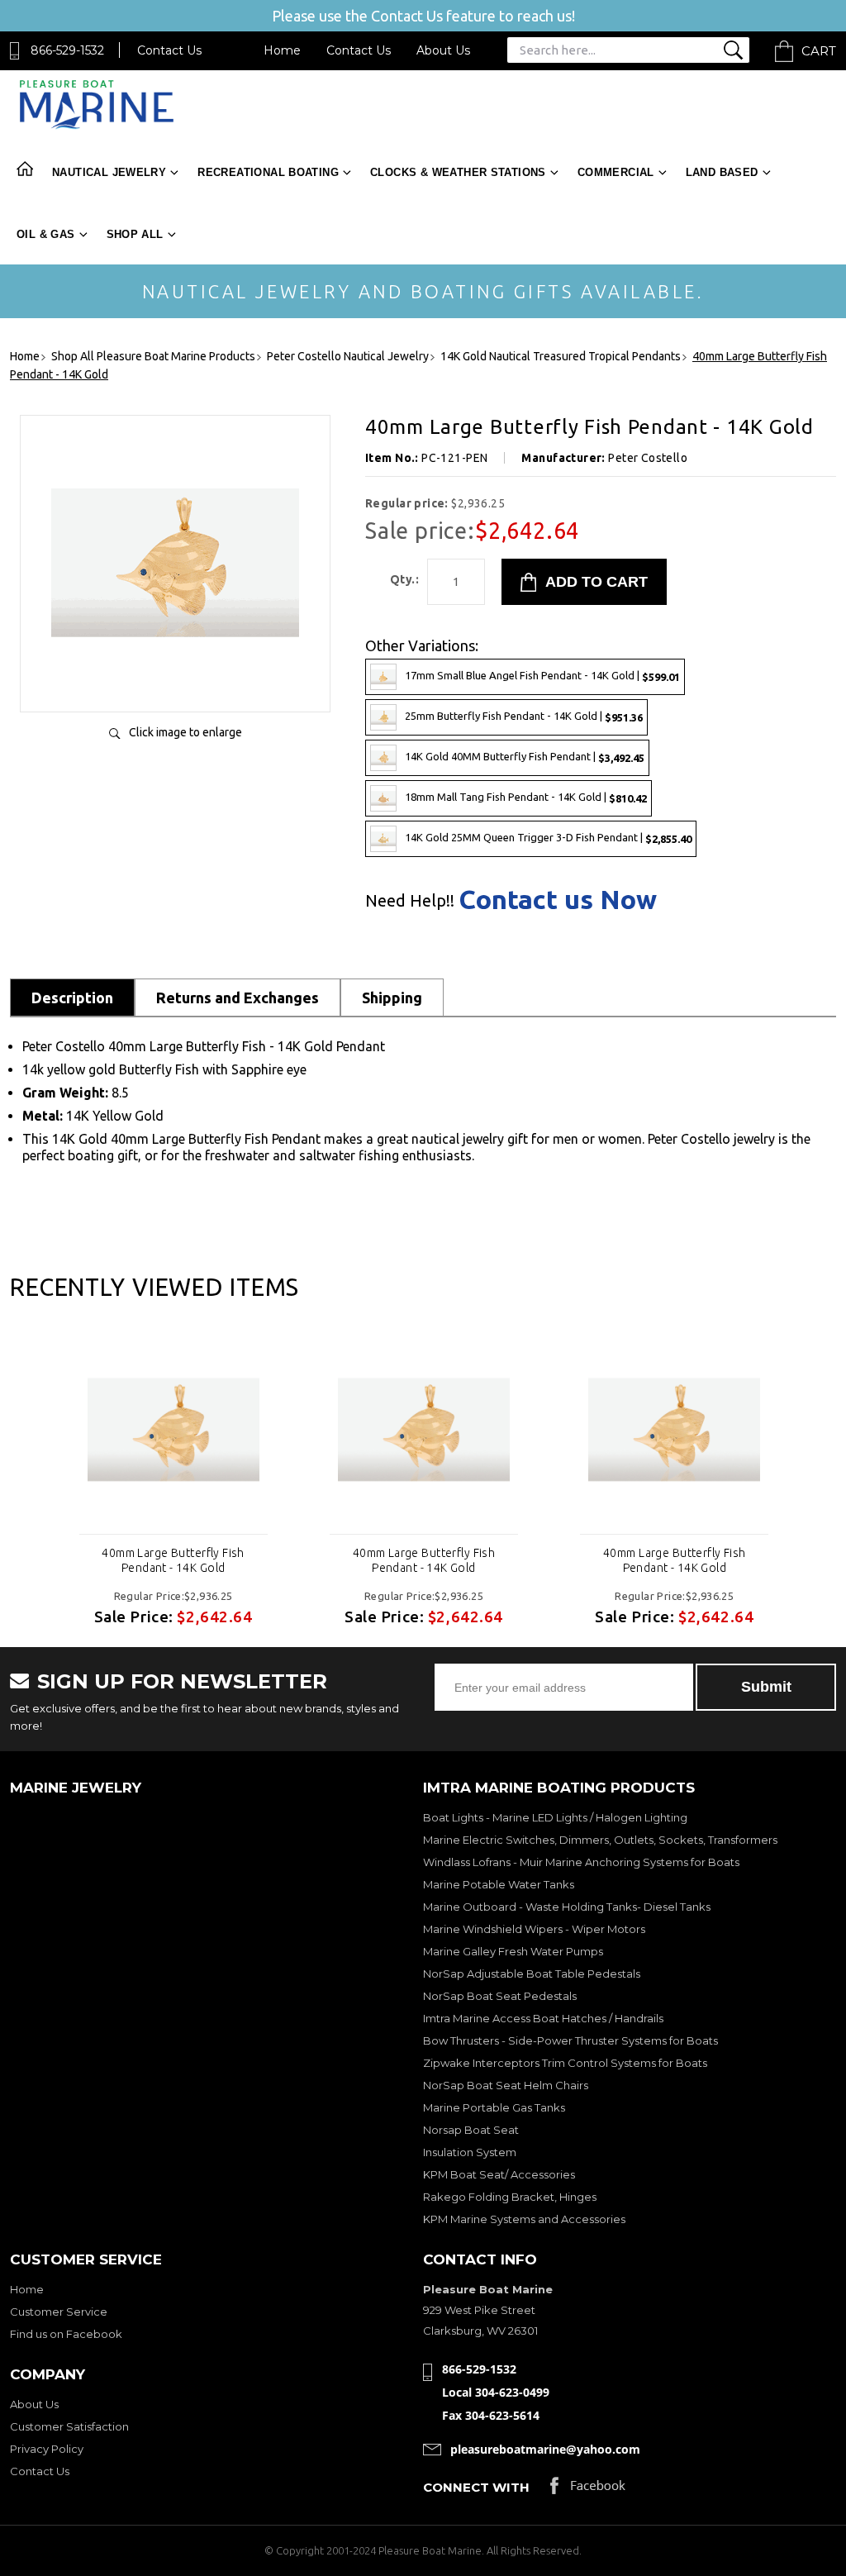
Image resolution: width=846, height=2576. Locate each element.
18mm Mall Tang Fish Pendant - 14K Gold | (526, 797)
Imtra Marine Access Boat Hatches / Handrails (543, 2018)
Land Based (722, 172)
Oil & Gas (46, 234)
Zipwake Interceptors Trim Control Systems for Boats (565, 2063)
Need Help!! (410, 901)
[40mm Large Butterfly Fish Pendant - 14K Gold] (175, 682)
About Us (443, 50)
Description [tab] (72, 998)
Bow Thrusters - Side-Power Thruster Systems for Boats (570, 2040)
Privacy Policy (47, 2449)
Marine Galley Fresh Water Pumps (513, 1951)
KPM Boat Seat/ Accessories (499, 2174)
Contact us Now (558, 899)
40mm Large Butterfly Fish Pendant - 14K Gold (173, 1560)
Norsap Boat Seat (471, 2130)
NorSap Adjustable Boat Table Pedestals (532, 1974)
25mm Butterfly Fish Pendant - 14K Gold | (524, 716)
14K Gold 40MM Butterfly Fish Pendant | (525, 757)
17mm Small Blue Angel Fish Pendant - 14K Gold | (542, 676)
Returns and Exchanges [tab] (238, 998)
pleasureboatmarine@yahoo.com (545, 2449)
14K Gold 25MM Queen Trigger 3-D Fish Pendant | (548, 838)
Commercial (616, 172)
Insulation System (470, 2152)
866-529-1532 (67, 50)
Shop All (135, 234)
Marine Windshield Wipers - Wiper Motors (534, 1929)
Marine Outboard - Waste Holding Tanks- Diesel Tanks (567, 1907)
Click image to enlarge (185, 732)
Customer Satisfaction (69, 2426)
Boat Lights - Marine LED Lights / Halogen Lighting (555, 1817)
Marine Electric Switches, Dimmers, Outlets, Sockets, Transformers (600, 1840)
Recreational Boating (268, 172)
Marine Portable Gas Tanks (494, 2107)
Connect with (476, 2487)
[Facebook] (588, 2490)
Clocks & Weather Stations (458, 172)
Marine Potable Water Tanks (499, 1884)
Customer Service (59, 2312)
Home (282, 50)
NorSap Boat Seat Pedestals (500, 1996)
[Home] (96, 125)
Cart (819, 51)
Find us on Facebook (66, 2334)
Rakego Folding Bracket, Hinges (510, 2197)
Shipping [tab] (392, 998)
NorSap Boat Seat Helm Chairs (506, 2085)
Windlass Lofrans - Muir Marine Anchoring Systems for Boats (581, 1862)
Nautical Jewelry (109, 172)
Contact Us (169, 50)
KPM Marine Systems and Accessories (524, 2219)
